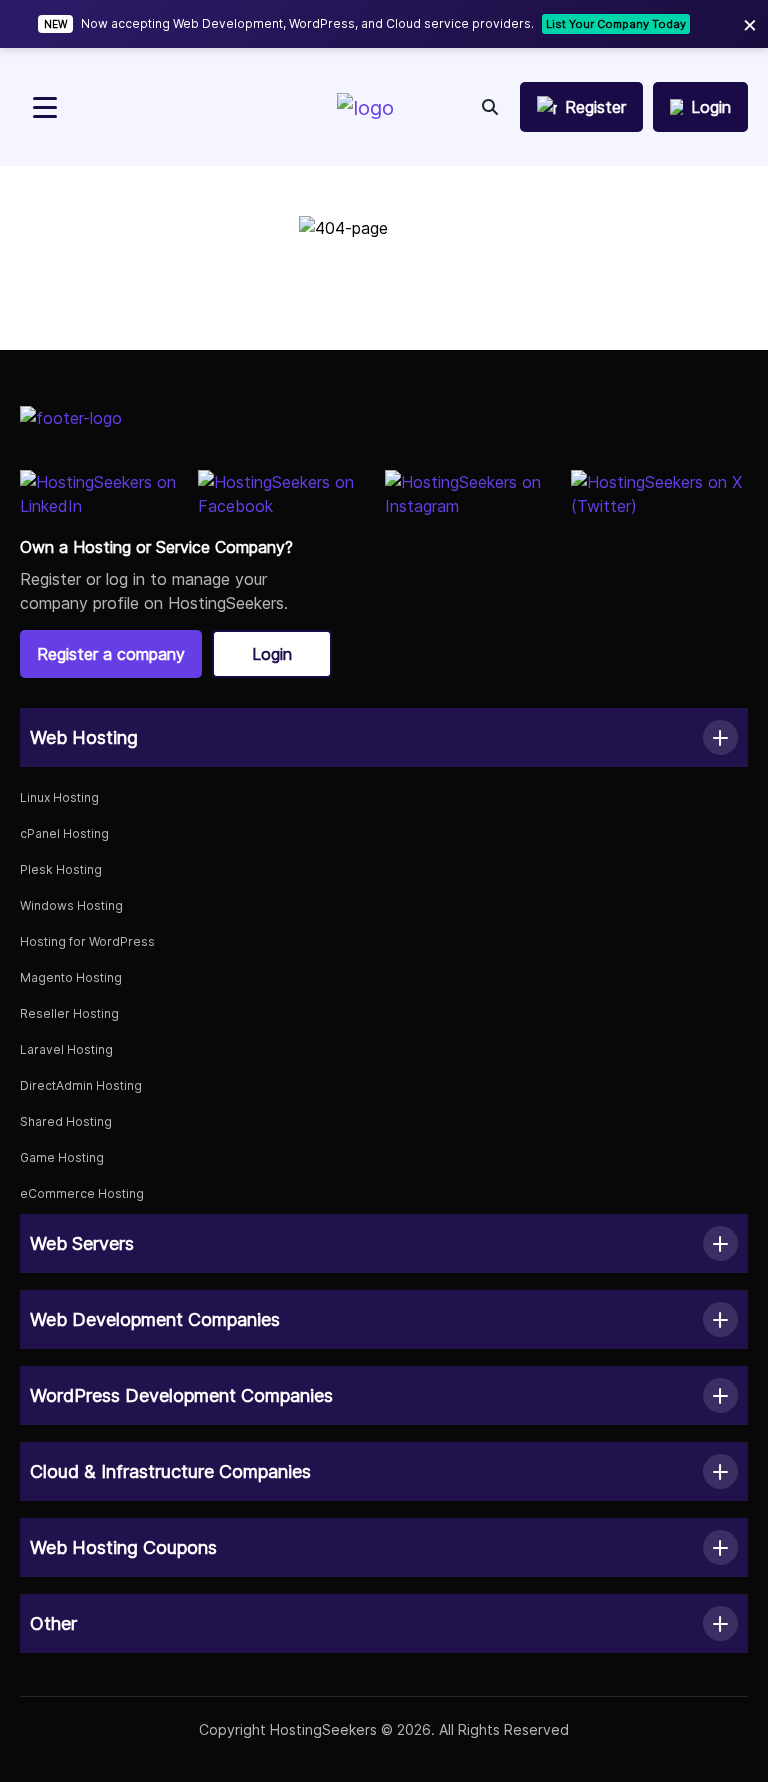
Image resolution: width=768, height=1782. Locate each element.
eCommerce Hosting (82, 1193)
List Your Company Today (616, 24)
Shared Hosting (66, 1121)
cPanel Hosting (64, 833)
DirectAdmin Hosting (81, 1085)
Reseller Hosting (69, 1013)
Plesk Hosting (61, 869)
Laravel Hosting (66, 1049)
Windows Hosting (71, 905)
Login (272, 654)
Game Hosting (62, 1157)
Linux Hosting (59, 797)
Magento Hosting (71, 977)
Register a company (111, 654)
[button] (384, 737)
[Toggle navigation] (45, 107)
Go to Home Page (384, 303)
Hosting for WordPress (87, 941)
